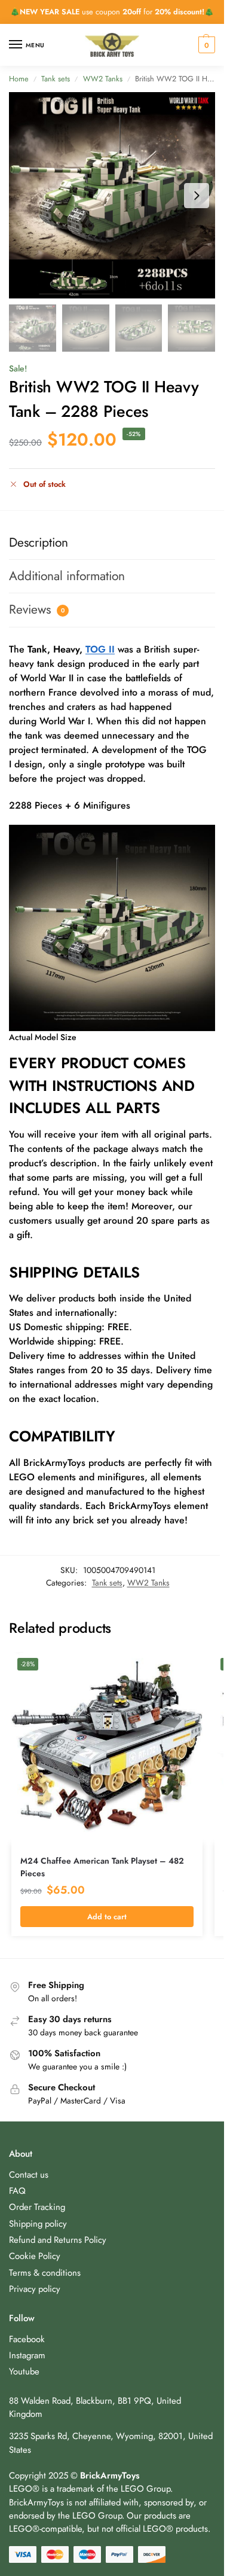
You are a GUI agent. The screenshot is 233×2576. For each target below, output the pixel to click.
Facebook (27, 2339)
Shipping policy (38, 2224)
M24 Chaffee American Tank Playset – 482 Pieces (102, 1867)
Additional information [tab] (67, 576)
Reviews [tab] (37, 609)
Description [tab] (39, 542)
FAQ (17, 2191)
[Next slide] (197, 196)
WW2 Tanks (103, 79)
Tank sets (56, 79)
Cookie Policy (35, 2256)
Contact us (29, 2175)
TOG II (100, 649)
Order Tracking (37, 2207)
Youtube (24, 2371)
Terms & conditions (45, 2273)
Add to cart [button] (107, 1917)
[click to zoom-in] (112, 195)
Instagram (27, 2355)
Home (19, 79)
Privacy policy (35, 2289)
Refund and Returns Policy (58, 2240)
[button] (205, 45)
